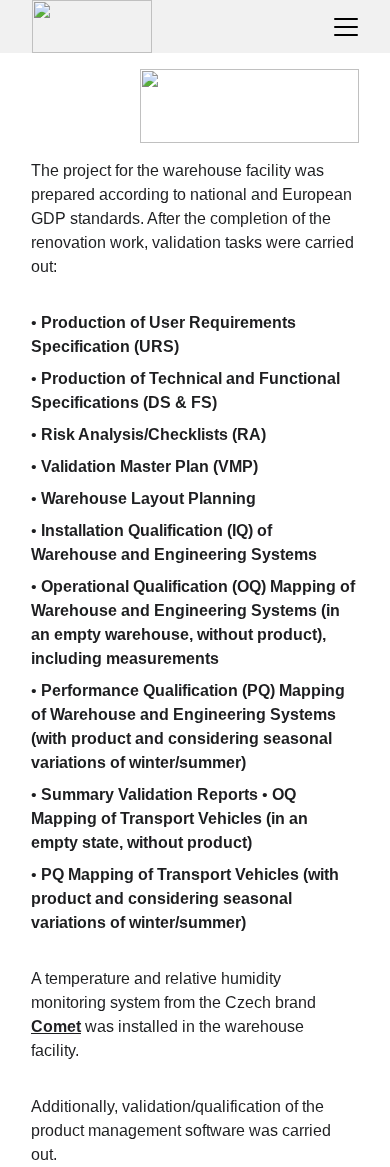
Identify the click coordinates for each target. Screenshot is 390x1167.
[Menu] (346, 27)
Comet (56, 1026)
